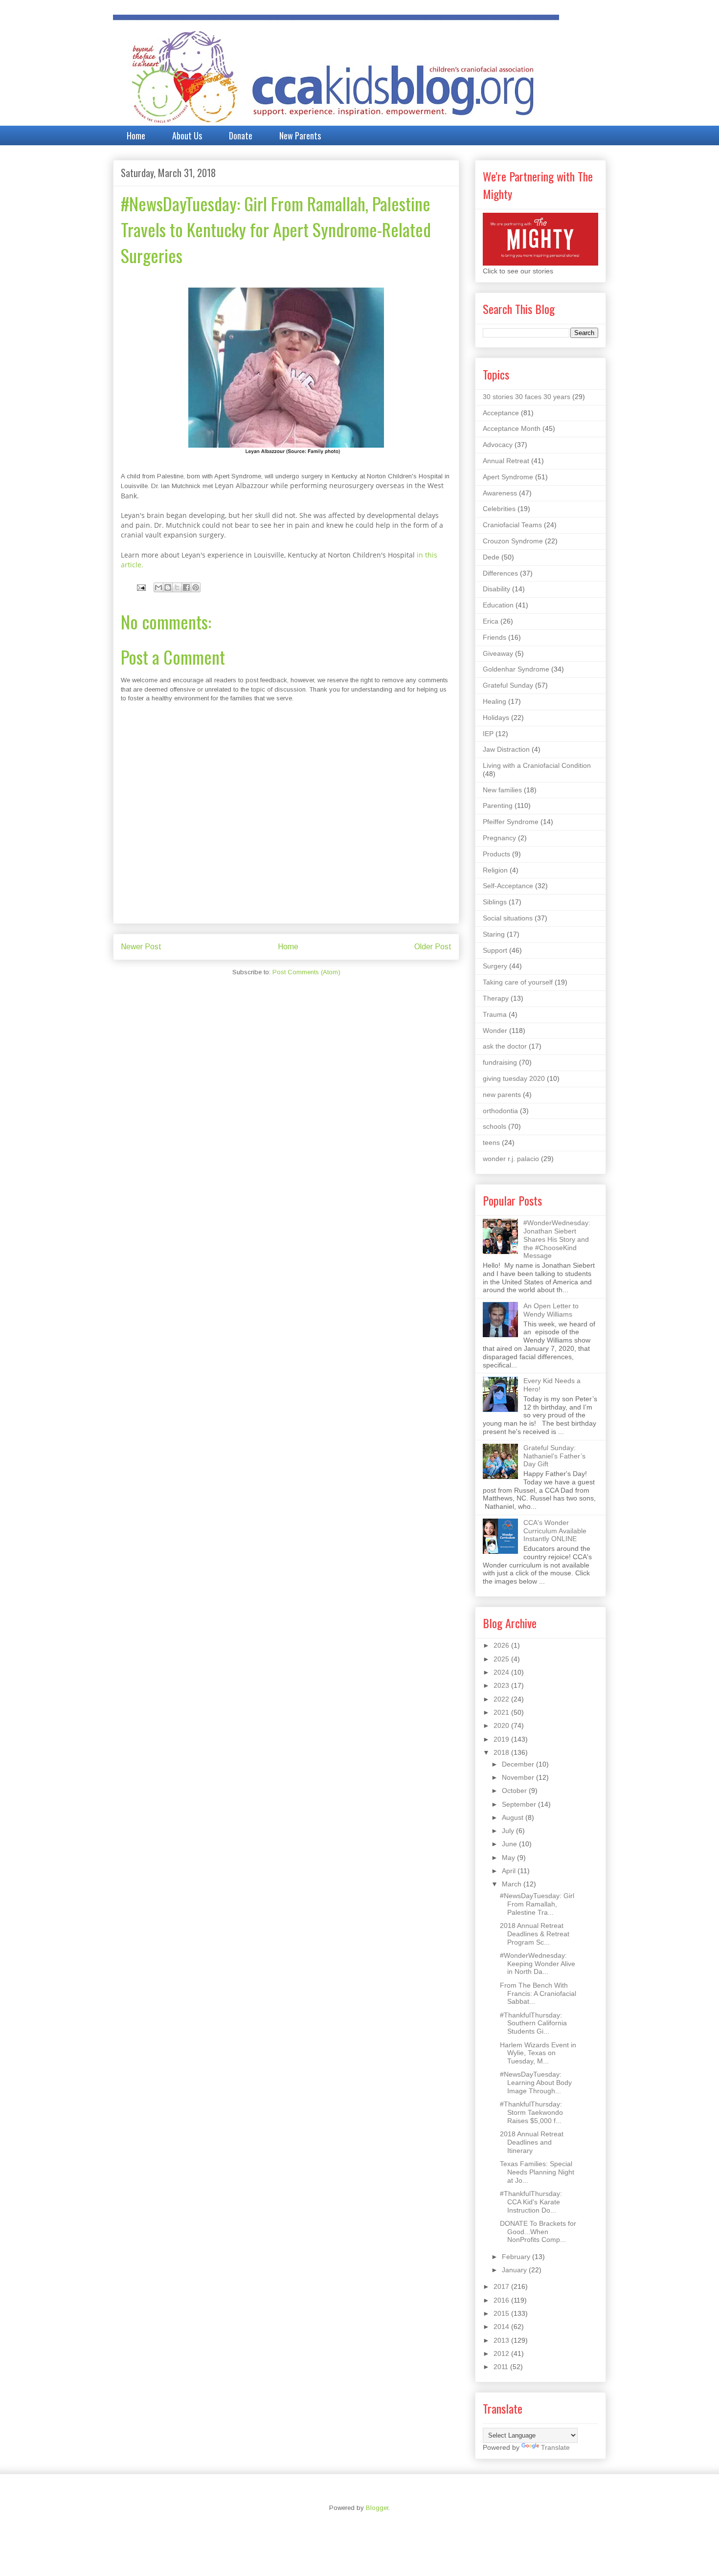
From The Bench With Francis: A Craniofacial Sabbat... (538, 1994)
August (514, 1817)
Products (496, 854)
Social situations (508, 918)
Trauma (495, 1014)
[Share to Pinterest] (196, 587)
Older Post (433, 947)
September (520, 1804)
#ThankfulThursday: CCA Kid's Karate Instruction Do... (531, 2202)
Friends (494, 637)
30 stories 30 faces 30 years (527, 397)
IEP (488, 734)
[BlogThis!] (168, 587)
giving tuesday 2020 (514, 1078)
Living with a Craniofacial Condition (537, 765)
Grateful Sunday (508, 685)
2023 (502, 1685)
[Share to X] (177, 587)
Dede (491, 557)
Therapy (496, 998)
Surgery (495, 966)
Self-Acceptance (508, 886)
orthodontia (500, 1111)
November (519, 1777)
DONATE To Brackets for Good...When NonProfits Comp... (538, 2232)
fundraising (500, 1062)
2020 (502, 1725)
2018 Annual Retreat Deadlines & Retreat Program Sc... (535, 1934)
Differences (500, 573)
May (509, 1858)
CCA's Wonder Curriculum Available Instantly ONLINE (555, 1531)
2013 (502, 2340)
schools (494, 1126)
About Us (187, 135)
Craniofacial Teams (512, 525)
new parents (502, 1095)
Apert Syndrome (508, 477)
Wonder (495, 1030)
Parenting (498, 806)
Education (498, 605)
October (515, 1791)
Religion (495, 870)
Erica (491, 621)
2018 (502, 1752)
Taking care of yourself (518, 982)
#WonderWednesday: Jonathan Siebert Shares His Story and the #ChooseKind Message (557, 1239)
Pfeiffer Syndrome (511, 822)
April (510, 1871)
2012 (502, 2353)
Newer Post (141, 947)
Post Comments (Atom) (306, 972)
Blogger (377, 2508)
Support (495, 950)
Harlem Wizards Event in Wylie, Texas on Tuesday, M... (538, 2053)
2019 (502, 1739)
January (515, 2270)
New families (502, 790)
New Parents (300, 135)
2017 (502, 2286)
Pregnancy (499, 838)
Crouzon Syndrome (513, 541)
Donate (241, 135)
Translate (555, 2447)
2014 (502, 2327)
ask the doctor (505, 1046)
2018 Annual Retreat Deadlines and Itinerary (532, 2142)
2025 (502, 1659)
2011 (502, 2367)
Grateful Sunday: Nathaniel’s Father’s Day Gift (554, 1456)
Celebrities (499, 509)
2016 (502, 2300)
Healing (494, 701)
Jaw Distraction (506, 749)
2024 (502, 1672)
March (513, 1884)
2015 (502, 2313)
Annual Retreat (506, 461)
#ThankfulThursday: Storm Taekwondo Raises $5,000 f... (531, 2112)
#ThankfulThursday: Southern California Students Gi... (533, 2023)
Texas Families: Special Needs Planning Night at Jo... (537, 2172)
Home (136, 135)
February (517, 2257)
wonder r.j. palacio (511, 1159)
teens (491, 1142)
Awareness (500, 493)
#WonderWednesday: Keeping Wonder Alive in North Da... (538, 1964)
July (509, 1831)
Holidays (496, 717)
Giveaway (498, 653)
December (519, 1764)
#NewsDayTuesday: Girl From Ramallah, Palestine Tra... (537, 1904)
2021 (502, 1712)
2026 (502, 1645)
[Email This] (158, 587)
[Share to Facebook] (186, 587)
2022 (502, 1699)
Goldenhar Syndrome (516, 669)
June (510, 1844)
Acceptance (501, 413)
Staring (494, 934)
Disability (496, 589)
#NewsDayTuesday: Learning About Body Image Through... (536, 2083)
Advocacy (498, 445)
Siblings (495, 902)
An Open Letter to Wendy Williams (551, 1310)
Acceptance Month (512, 428)
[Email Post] (141, 587)
